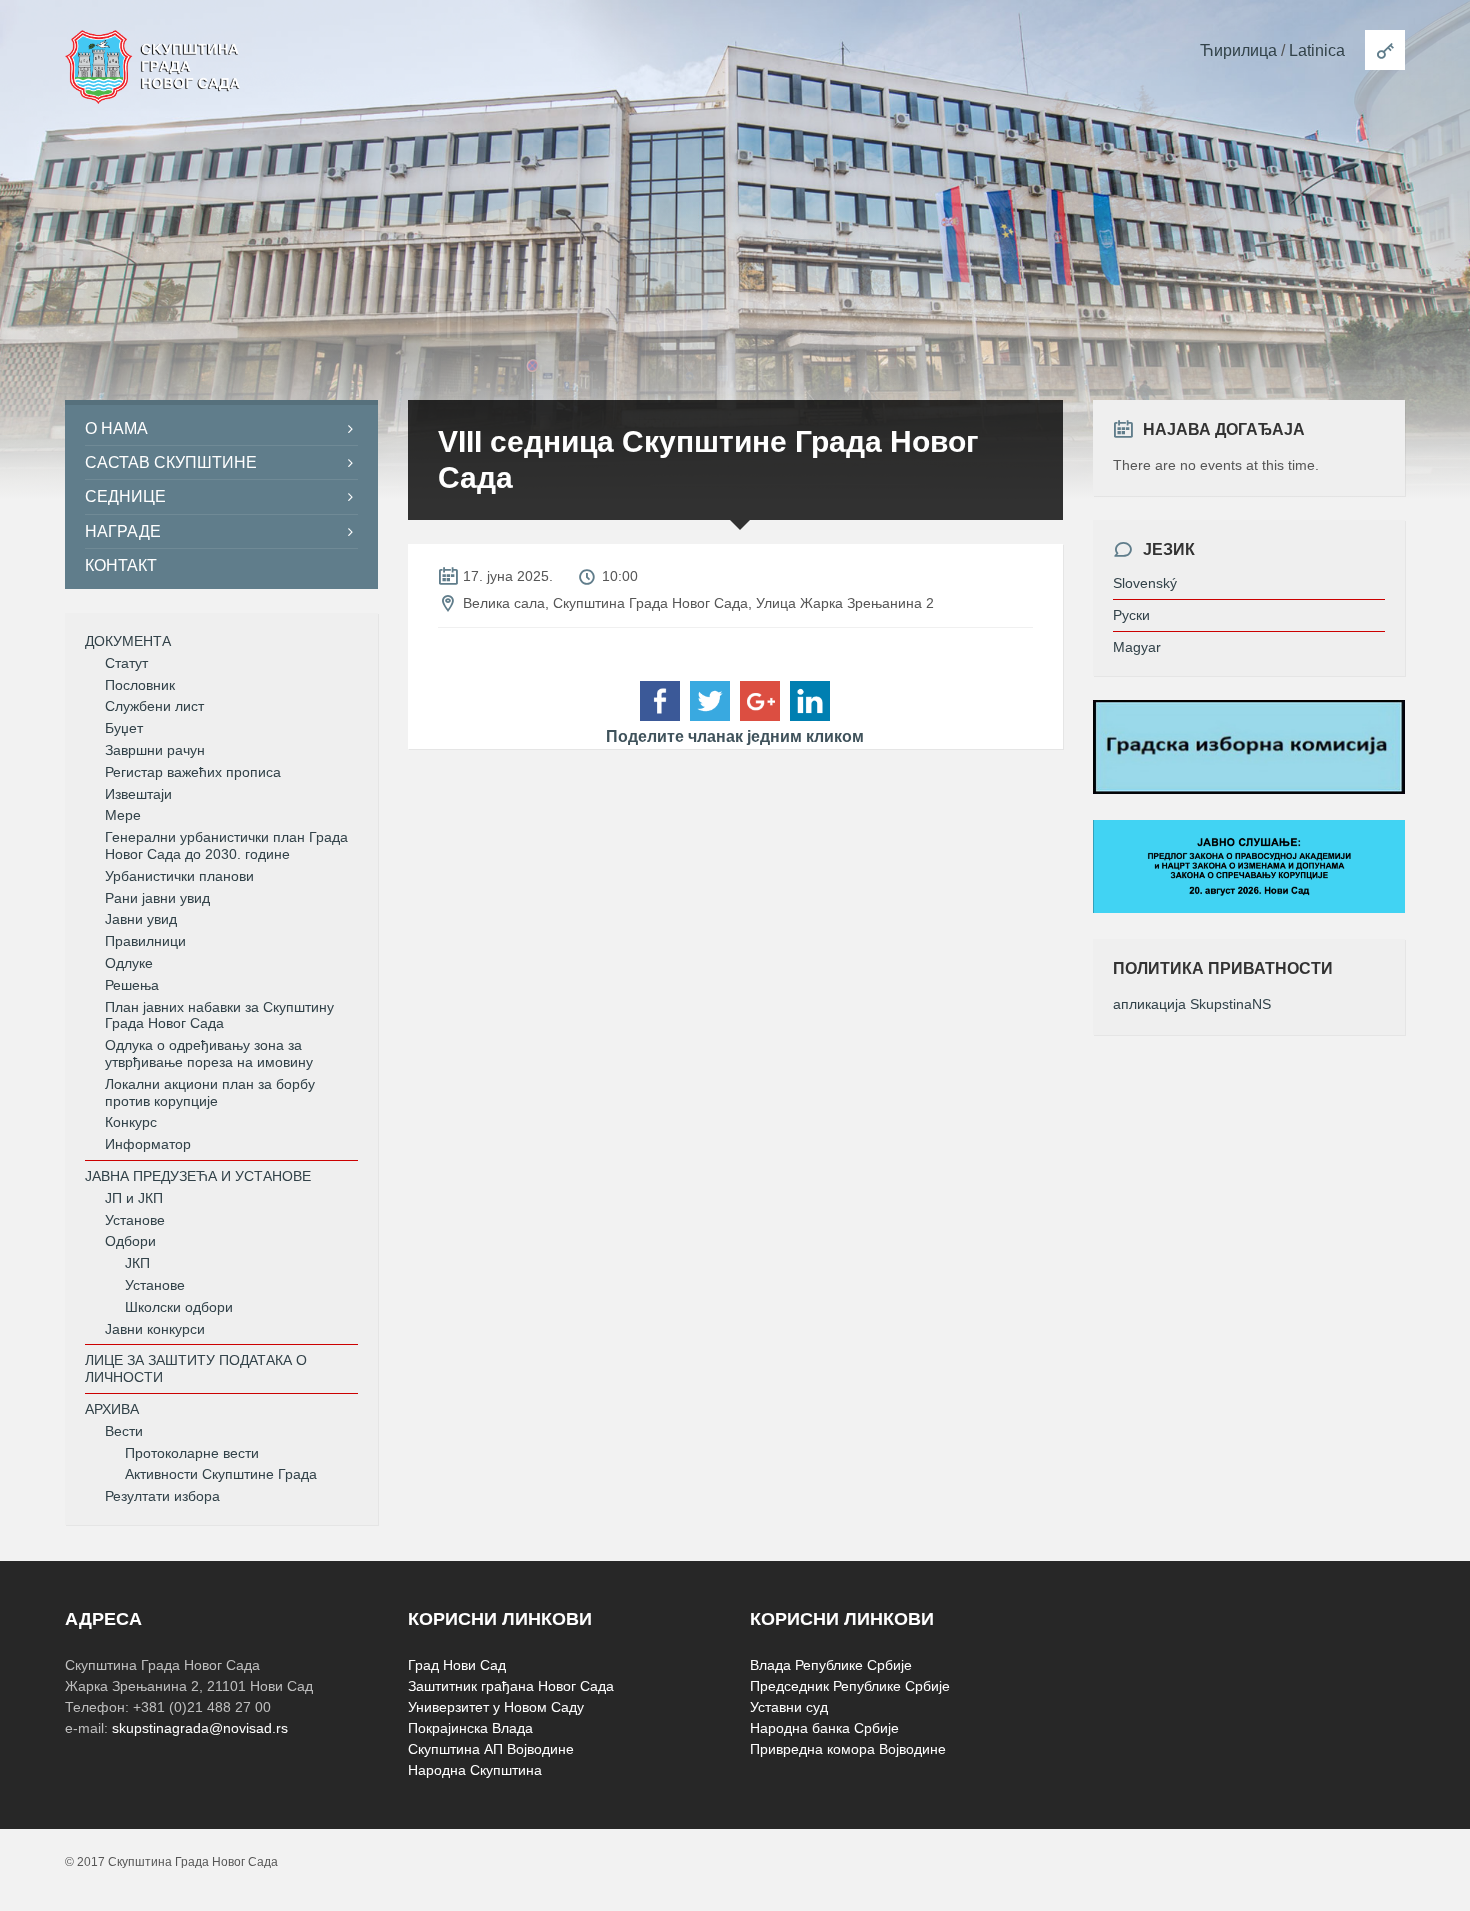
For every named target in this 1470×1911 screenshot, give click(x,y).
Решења (132, 985)
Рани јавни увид (157, 898)
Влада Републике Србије (831, 1665)
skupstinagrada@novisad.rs (200, 1728)
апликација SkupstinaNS (1192, 1004)
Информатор (148, 1144)
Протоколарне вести (192, 1453)
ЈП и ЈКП (134, 1198)
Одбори (130, 1241)
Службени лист (154, 706)
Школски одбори (179, 1307)
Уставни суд (789, 1707)
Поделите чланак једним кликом (735, 736)
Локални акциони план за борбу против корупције (210, 1092)
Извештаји (138, 794)
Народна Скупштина (475, 1770)
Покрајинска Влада (470, 1728)
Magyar (1137, 647)
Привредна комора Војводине (848, 1749)
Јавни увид (141, 919)
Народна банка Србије (824, 1728)
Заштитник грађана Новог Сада (511, 1686)
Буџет (124, 728)
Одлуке (129, 963)
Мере (123, 815)
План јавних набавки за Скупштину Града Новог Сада (219, 1015)
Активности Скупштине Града (221, 1474)
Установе (135, 1220)
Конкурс (131, 1122)
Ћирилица (1238, 50)
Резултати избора (162, 1496)
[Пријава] (1385, 50)
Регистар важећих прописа (193, 772)
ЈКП (137, 1263)
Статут (126, 663)
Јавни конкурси (155, 1329)
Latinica (1317, 50)
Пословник (140, 685)
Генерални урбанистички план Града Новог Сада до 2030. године (226, 845)
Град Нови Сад (457, 1665)
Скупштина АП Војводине (491, 1749)
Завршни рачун (155, 750)
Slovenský (1145, 583)
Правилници (145, 941)
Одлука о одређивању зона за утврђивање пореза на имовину (209, 1053)
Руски (1131, 615)
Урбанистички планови (179, 876)
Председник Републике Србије (850, 1686)
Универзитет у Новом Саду (496, 1707)
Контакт (121, 565)
